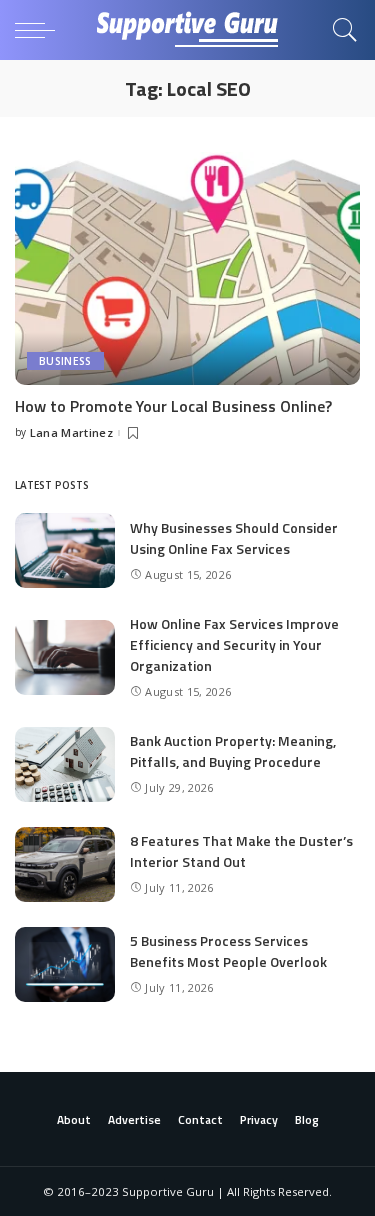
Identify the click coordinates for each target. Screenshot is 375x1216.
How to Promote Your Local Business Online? (173, 406)
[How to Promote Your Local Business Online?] (187, 268)
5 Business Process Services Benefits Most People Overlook (228, 951)
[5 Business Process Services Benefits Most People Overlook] (65, 964)
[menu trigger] (40, 30)
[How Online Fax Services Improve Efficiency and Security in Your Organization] (65, 657)
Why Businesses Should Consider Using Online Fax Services (234, 538)
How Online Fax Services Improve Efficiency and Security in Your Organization (234, 644)
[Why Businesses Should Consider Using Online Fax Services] (65, 550)
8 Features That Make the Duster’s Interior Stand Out (241, 851)
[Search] (340, 30)
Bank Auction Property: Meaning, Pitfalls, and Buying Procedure (233, 751)
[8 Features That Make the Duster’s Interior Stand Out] (65, 864)
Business (65, 361)
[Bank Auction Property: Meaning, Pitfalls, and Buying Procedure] (65, 764)
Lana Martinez (71, 432)
